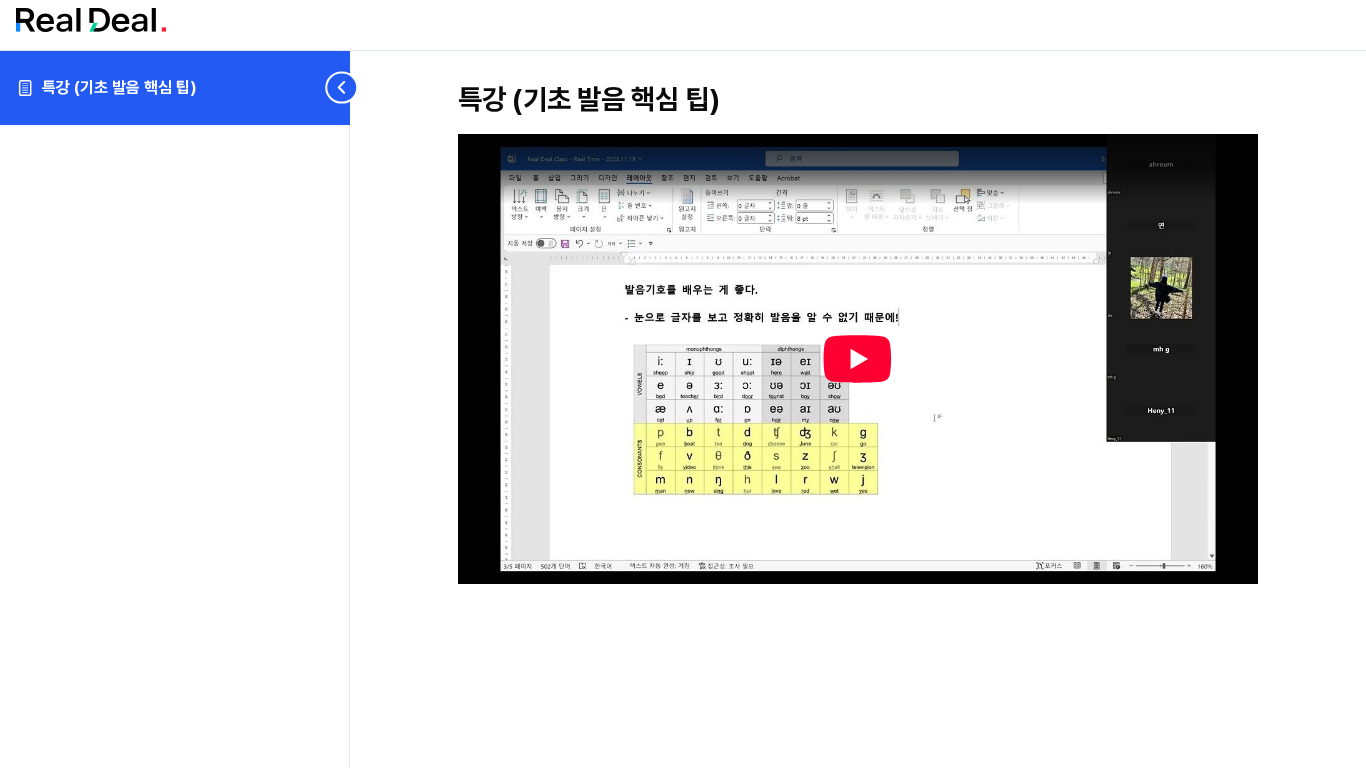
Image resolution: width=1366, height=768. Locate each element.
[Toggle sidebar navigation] (330, 87)
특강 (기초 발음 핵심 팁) (119, 87)
